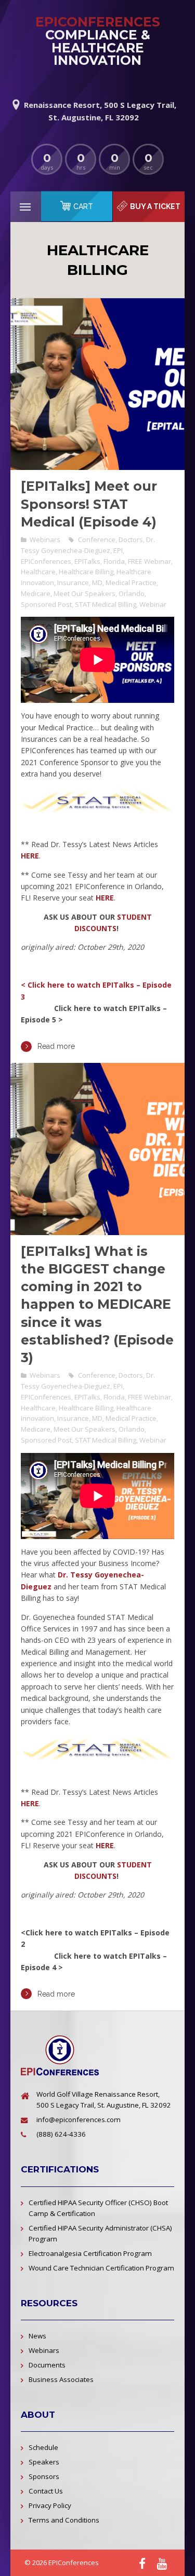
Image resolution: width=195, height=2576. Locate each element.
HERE (30, 856)
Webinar (153, 604)
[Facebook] (142, 2563)
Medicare (36, 593)
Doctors (131, 539)
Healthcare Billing (86, 572)
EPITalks (87, 561)
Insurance (73, 583)
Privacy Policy (50, 2505)
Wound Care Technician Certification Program (101, 2268)
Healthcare (38, 572)
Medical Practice (131, 583)
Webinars (45, 539)
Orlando (132, 593)
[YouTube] (162, 2563)
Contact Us (46, 2491)
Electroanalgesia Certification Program (90, 2253)
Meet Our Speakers (84, 593)
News (37, 2336)
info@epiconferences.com (79, 2120)
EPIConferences (46, 561)
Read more (56, 1046)
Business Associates (61, 2379)
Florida (114, 561)
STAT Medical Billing (106, 604)
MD (97, 583)
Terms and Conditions (64, 2520)
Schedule (43, 2447)
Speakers (44, 2462)
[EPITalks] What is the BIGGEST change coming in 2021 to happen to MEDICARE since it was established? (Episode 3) (97, 1305)
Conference (97, 539)
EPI (118, 550)
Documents (47, 2365)
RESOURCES (49, 2303)
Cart (83, 206)
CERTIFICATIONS (60, 2169)
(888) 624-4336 (61, 2134)
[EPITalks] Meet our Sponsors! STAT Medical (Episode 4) (89, 504)
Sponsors (44, 2476)
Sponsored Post (46, 604)
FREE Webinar (149, 561)
